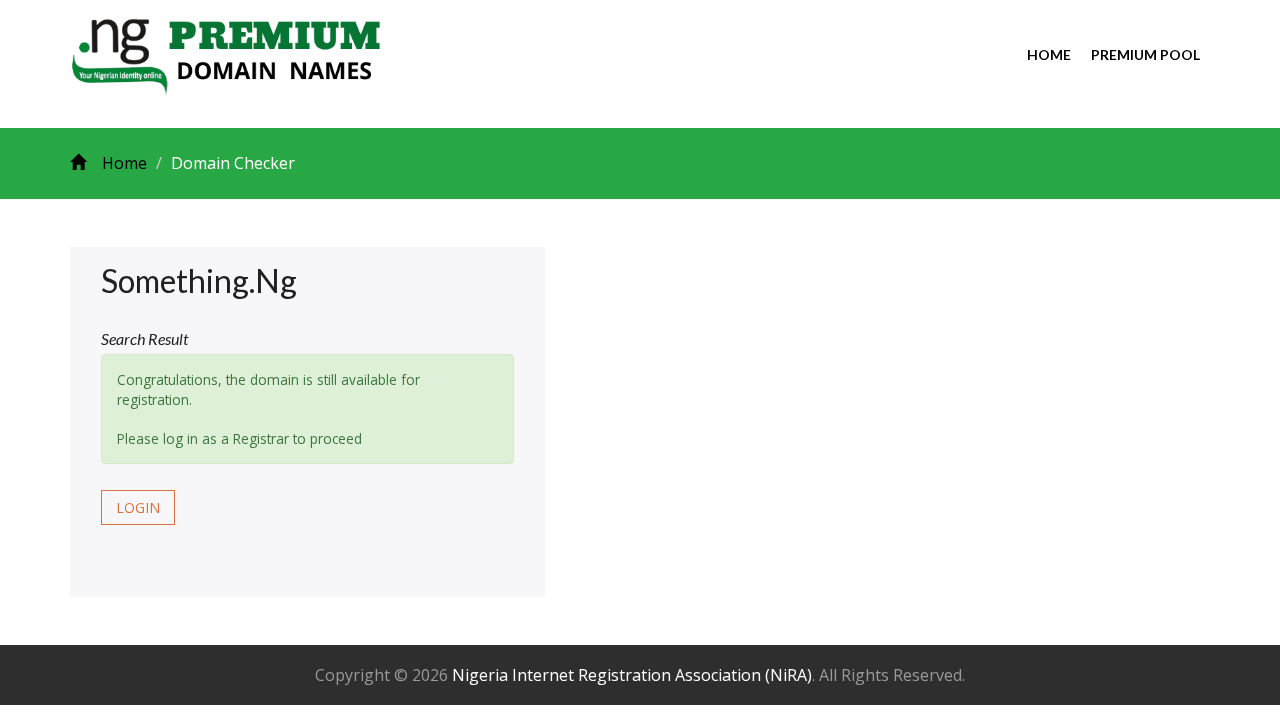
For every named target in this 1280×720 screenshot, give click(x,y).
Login (138, 507)
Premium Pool (1145, 54)
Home (1049, 54)
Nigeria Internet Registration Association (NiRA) (632, 675)
